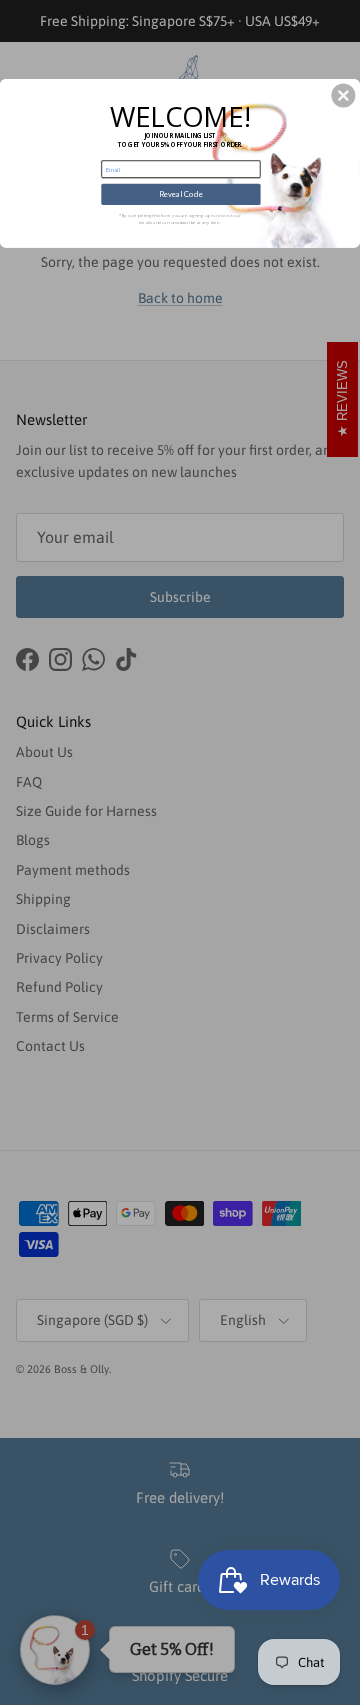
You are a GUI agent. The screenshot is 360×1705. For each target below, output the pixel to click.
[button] (343, 96)
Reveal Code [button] (181, 194)
